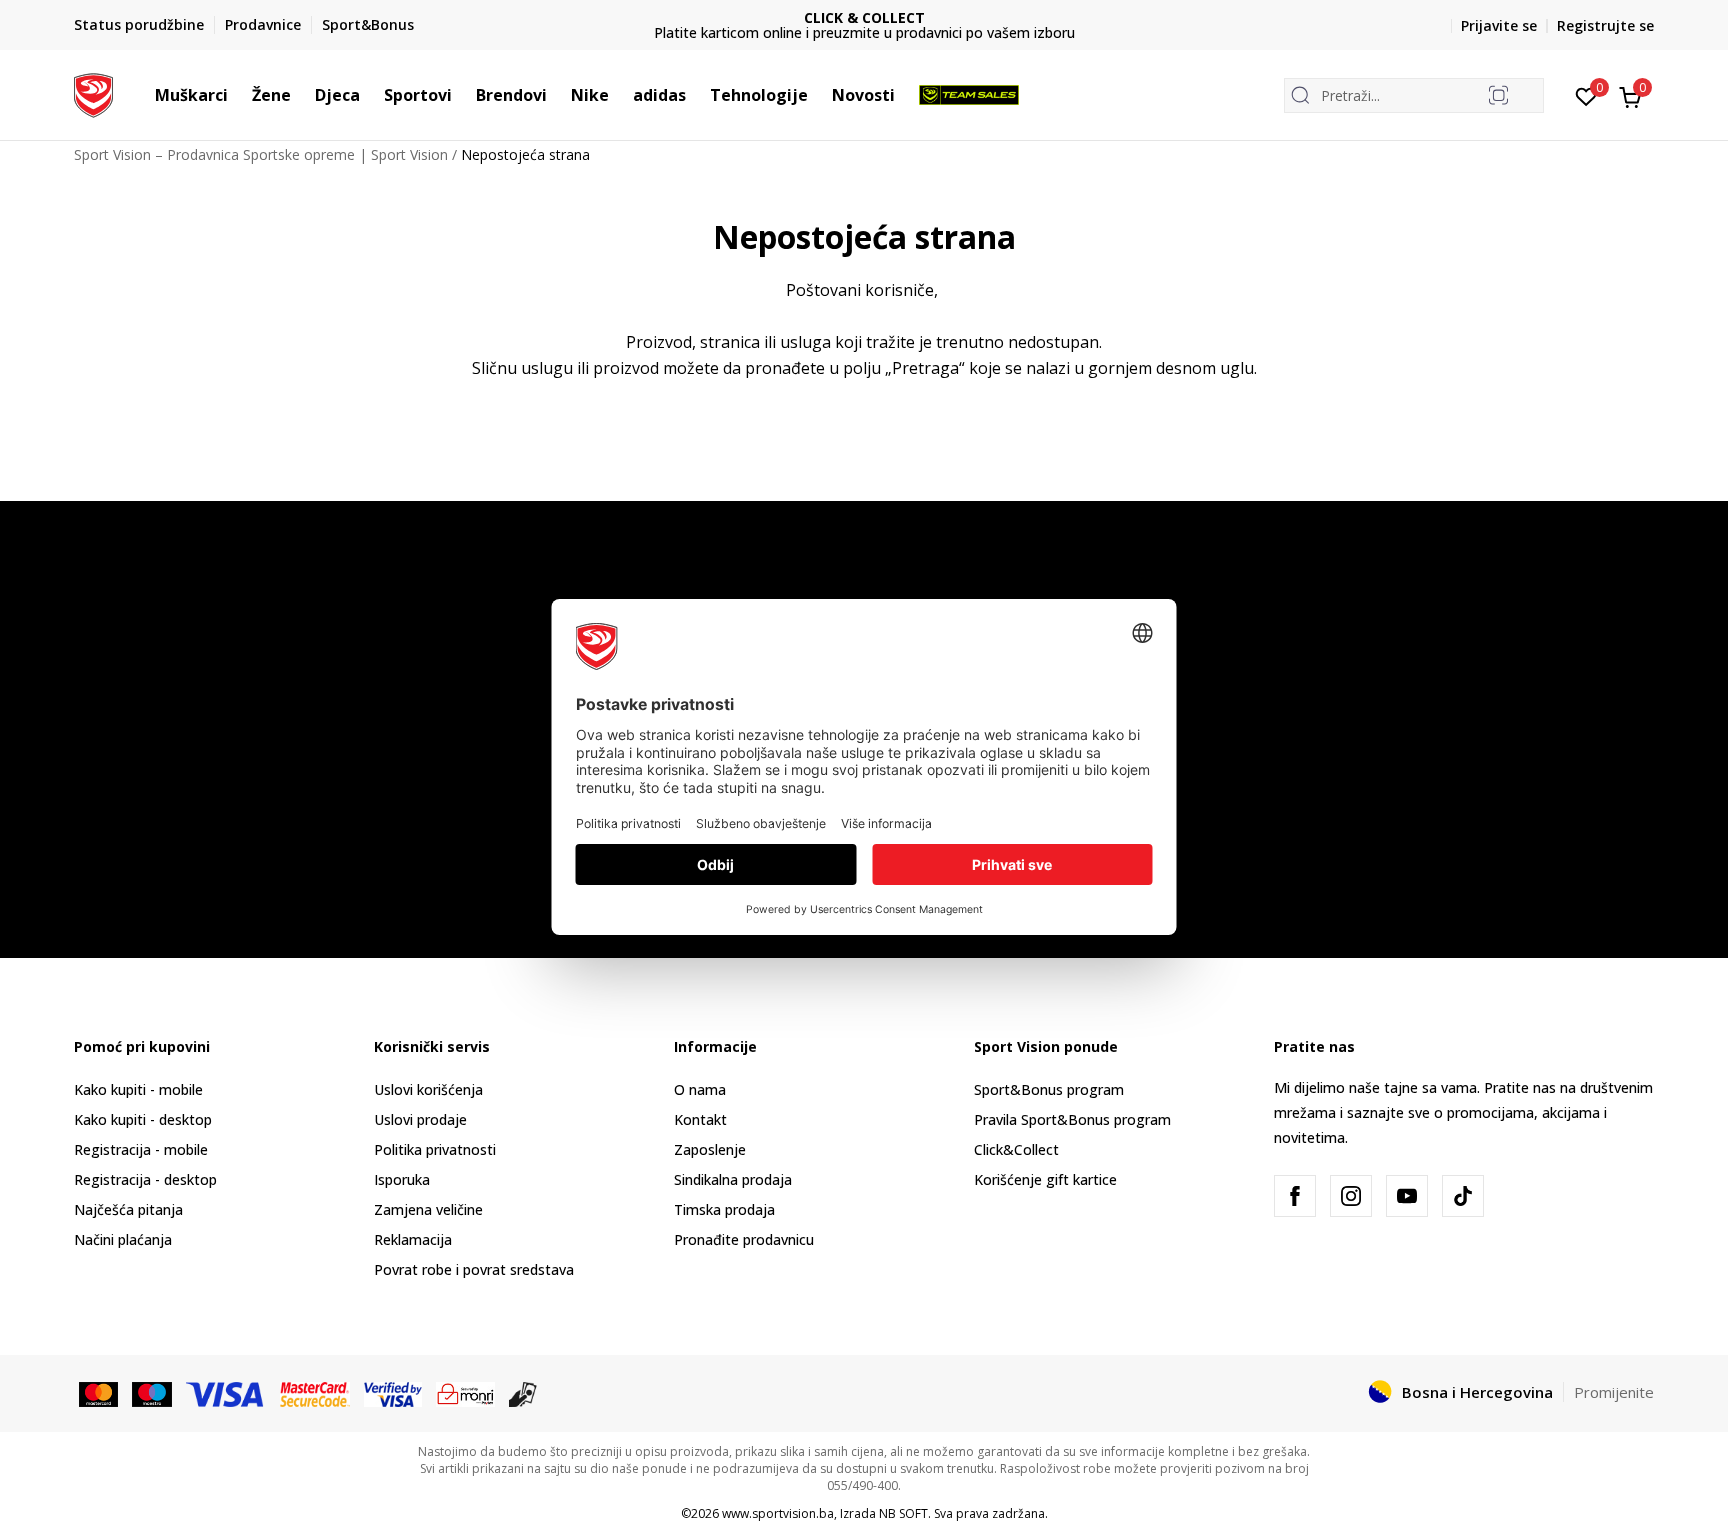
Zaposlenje (710, 1149)
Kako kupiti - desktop (143, 1119)
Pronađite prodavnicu (744, 1239)
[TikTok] (1463, 1196)
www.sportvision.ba (778, 1513)
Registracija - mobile (141, 1149)
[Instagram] (1351, 1196)
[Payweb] (465, 1393)
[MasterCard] (98, 1393)
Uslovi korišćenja (428, 1089)
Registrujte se (1605, 25)
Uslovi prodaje (420, 1119)
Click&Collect (1016, 1149)
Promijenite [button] (1614, 1392)
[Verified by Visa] (393, 1393)
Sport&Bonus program (1049, 1089)
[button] (238, 95)
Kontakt (700, 1119)
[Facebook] (1295, 1196)
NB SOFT (903, 1513)
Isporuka (402, 1179)
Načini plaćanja (123, 1239)
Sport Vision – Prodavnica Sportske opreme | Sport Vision (261, 154)
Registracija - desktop (145, 1179)
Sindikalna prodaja (733, 1179)
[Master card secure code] (315, 1393)
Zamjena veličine (428, 1209)
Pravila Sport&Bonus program (1072, 1119)
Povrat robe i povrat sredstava (474, 1269)
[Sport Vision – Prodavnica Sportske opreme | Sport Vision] (93, 93)
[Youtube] (1407, 1196)
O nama (700, 1089)
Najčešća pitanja (128, 1209)
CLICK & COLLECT (864, 17)
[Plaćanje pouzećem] (523, 1393)
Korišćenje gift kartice (1045, 1179)
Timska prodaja (724, 1209)
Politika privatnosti (435, 1149)
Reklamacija (413, 1239)
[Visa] (226, 1393)
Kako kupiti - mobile (138, 1089)
